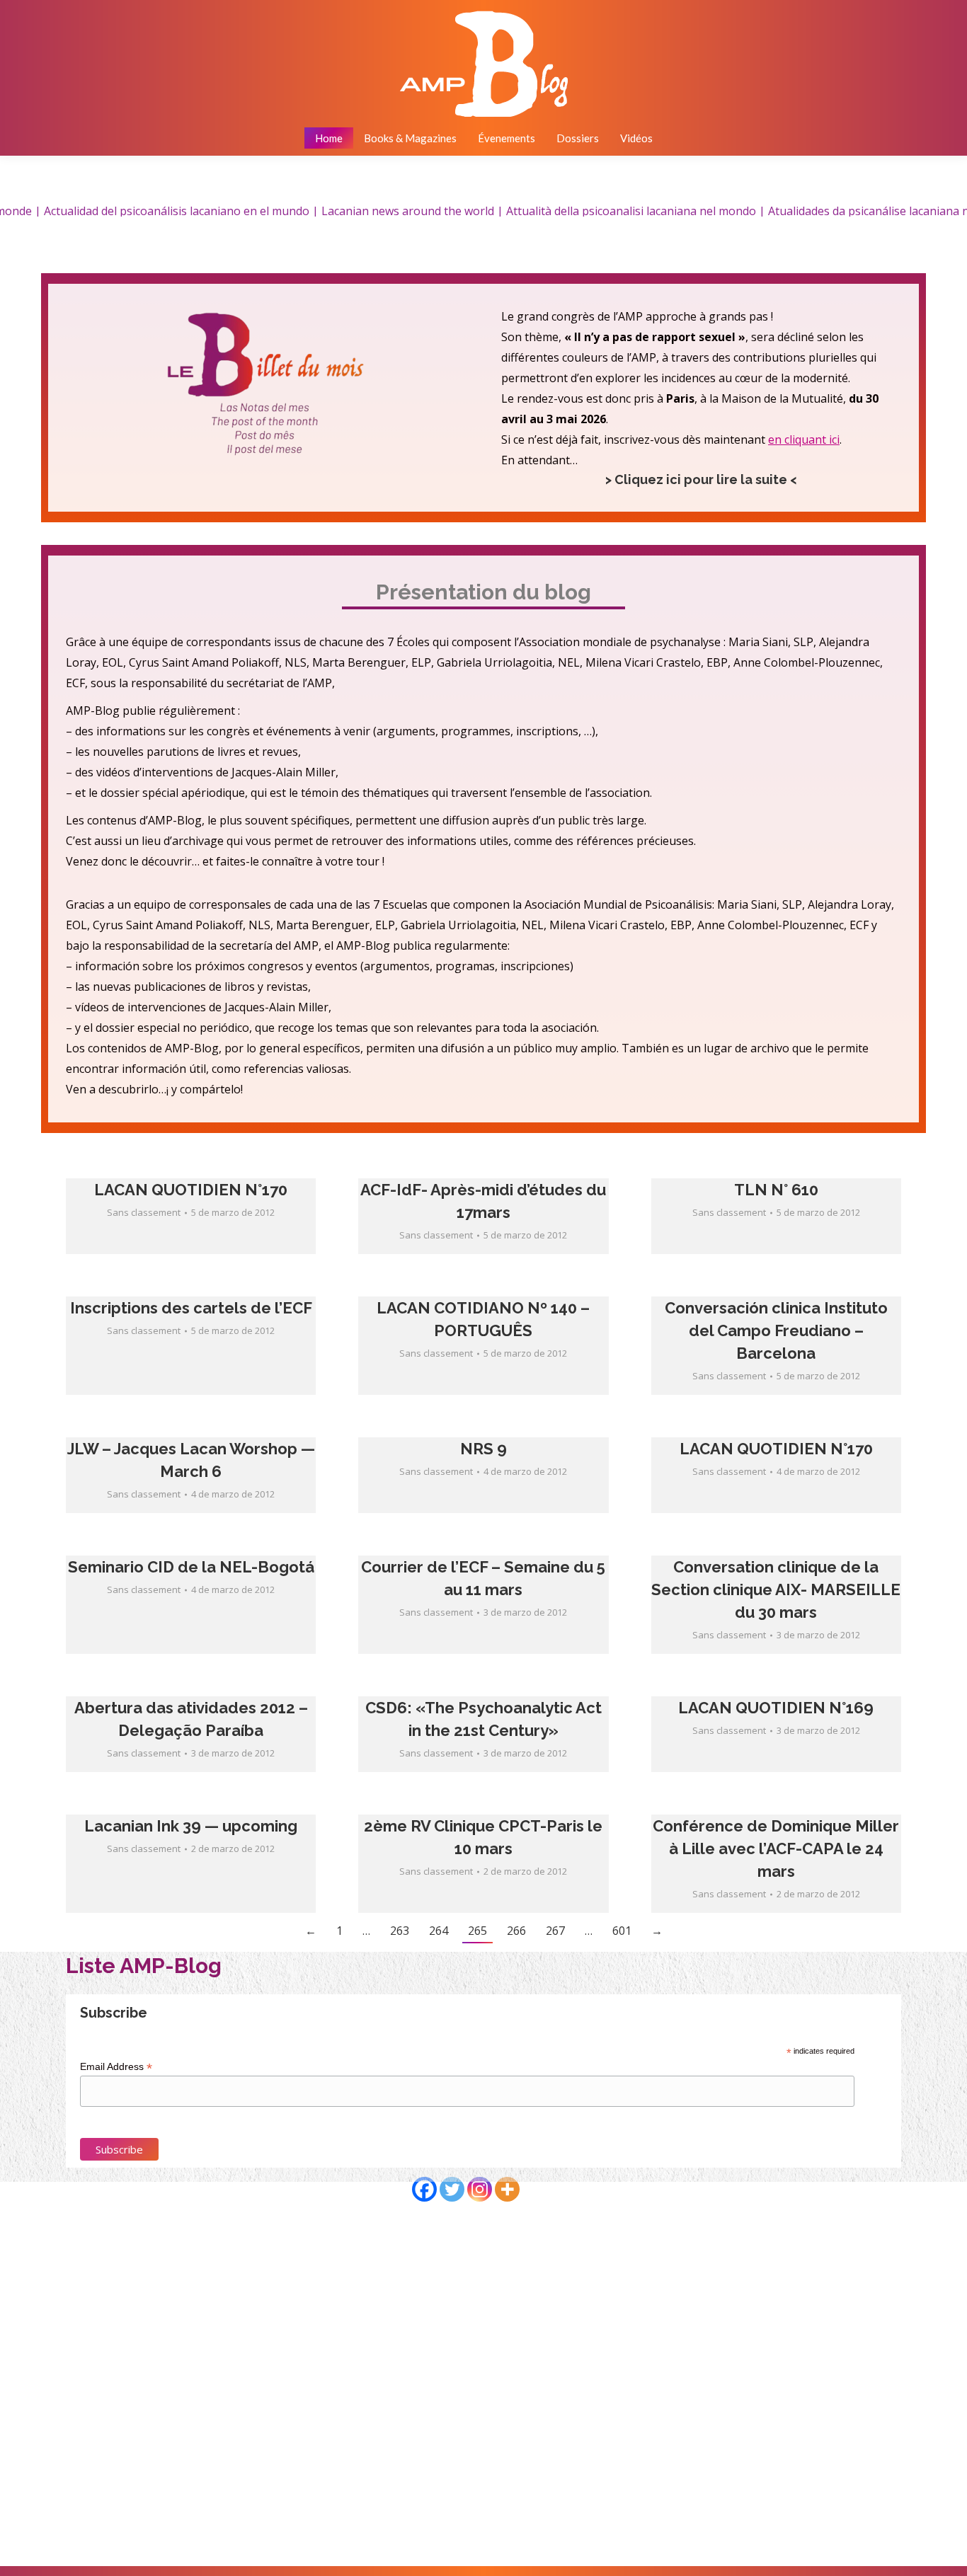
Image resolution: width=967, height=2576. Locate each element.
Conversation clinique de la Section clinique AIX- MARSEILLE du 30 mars (776, 1589)
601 (622, 1931)
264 (439, 1931)
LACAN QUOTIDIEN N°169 (776, 1708)
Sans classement (144, 1212)
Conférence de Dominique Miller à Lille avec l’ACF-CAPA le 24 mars (776, 1848)
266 (516, 1931)
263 (400, 1931)
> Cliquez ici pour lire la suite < (701, 479)
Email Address (116, 2067)
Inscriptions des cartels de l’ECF (191, 1308)
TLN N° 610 (776, 1190)
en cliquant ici (804, 439)
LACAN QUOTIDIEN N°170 (191, 1190)
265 (477, 1931)
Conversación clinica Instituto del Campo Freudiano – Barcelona (776, 1330)
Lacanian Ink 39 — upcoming (191, 1826)
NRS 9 (483, 1449)
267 (555, 1931)
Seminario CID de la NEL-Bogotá (191, 1567)
